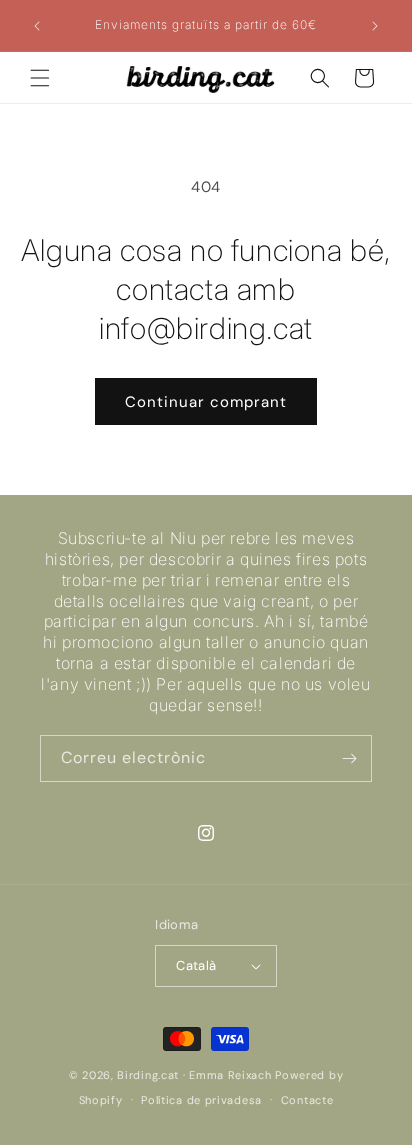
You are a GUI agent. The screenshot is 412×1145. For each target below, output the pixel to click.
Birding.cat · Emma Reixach (194, 1075)
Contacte (307, 1100)
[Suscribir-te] (349, 758)
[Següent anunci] (375, 26)
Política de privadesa (201, 1100)
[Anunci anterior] (37, 26)
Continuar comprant (206, 402)
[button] (40, 78)
